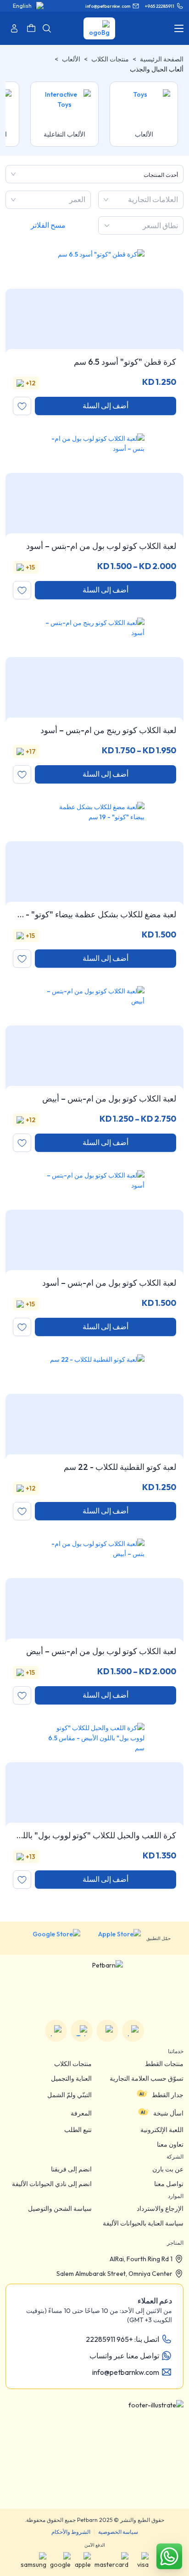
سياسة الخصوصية (118, 2532)
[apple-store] (113, 1938)
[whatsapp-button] (169, 2556)
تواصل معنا (169, 2184)
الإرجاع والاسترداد (160, 2209)
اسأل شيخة (168, 2113)
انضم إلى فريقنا (71, 2169)
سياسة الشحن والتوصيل (60, 2209)
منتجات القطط (164, 2064)
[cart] (31, 28)
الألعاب (71, 59)
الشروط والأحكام (71, 2532)
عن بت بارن (168, 2169)
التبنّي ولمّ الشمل (69, 2095)
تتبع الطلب (78, 2130)
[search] (47, 28)
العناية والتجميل (71, 2078)
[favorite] (22, 406)
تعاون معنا (170, 2144)
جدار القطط (168, 2095)
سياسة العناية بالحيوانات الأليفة (143, 2223)
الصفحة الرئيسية (162, 59)
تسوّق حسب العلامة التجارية (147, 2078)
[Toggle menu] (179, 28)
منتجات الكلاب (110, 59)
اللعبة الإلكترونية (162, 2130)
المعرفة (81, 2113)
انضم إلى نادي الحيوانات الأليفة (52, 2184)
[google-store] (49, 1938)
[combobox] (177, 200)
